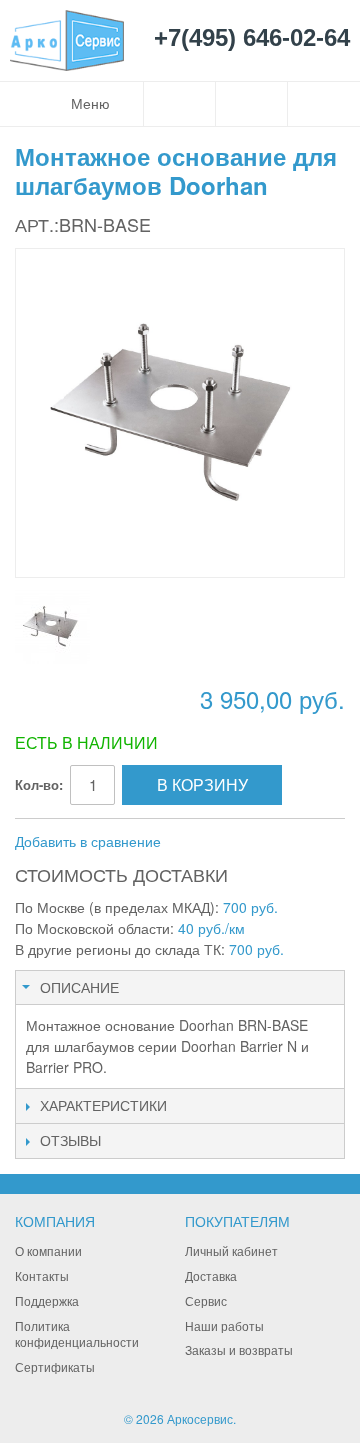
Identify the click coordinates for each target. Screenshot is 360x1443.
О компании (48, 1250)
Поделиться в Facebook (243, 842)
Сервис (206, 1300)
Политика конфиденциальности (77, 1334)
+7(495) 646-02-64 (252, 38)
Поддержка (47, 1300)
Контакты (42, 1275)
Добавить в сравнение (88, 841)
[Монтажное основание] (52, 626)
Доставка (211, 1275)
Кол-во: (39, 784)
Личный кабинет (231, 1250)
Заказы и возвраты (239, 1349)
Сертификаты (55, 1366)
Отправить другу (203, 842)
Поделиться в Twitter (283, 842)
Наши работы (224, 1325)
